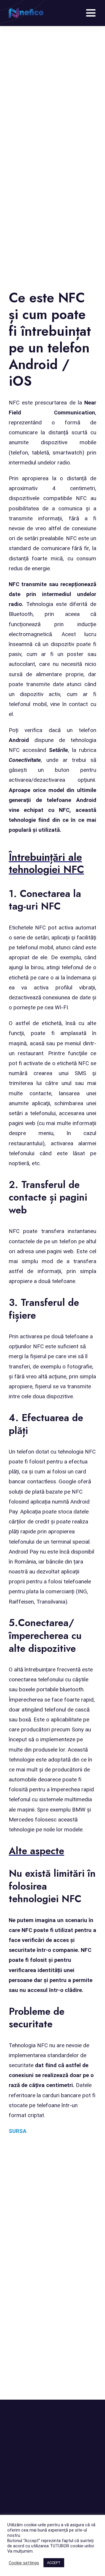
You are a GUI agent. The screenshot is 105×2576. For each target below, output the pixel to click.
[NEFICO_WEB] (26, 10)
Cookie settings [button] (24, 2563)
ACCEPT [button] (54, 2563)
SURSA (18, 2131)
